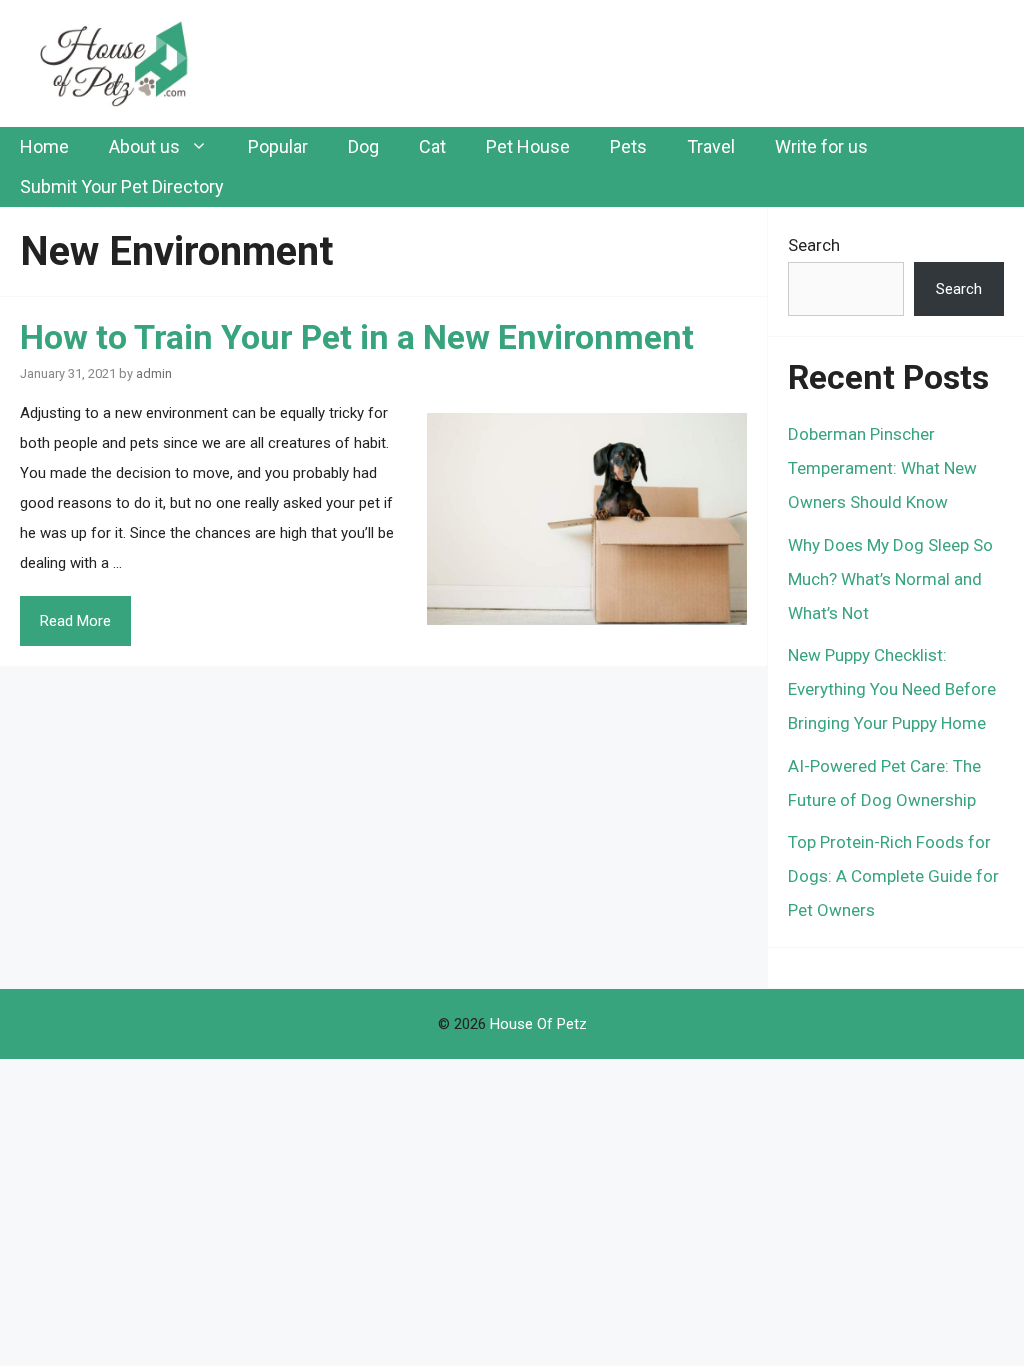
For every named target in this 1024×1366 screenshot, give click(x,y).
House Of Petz (538, 1024)
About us (144, 146)
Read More (75, 621)
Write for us (821, 146)
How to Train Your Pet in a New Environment (357, 337)
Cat (432, 146)
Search (814, 245)
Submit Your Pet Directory (122, 186)
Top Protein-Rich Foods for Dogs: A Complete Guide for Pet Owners (893, 876)
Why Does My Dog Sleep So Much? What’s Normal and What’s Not (890, 579)
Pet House (528, 146)
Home (44, 146)
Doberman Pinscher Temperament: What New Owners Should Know (882, 468)
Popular (278, 146)
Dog (363, 146)
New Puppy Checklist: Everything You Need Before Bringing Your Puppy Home (892, 689)
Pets (628, 146)
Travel (711, 146)
